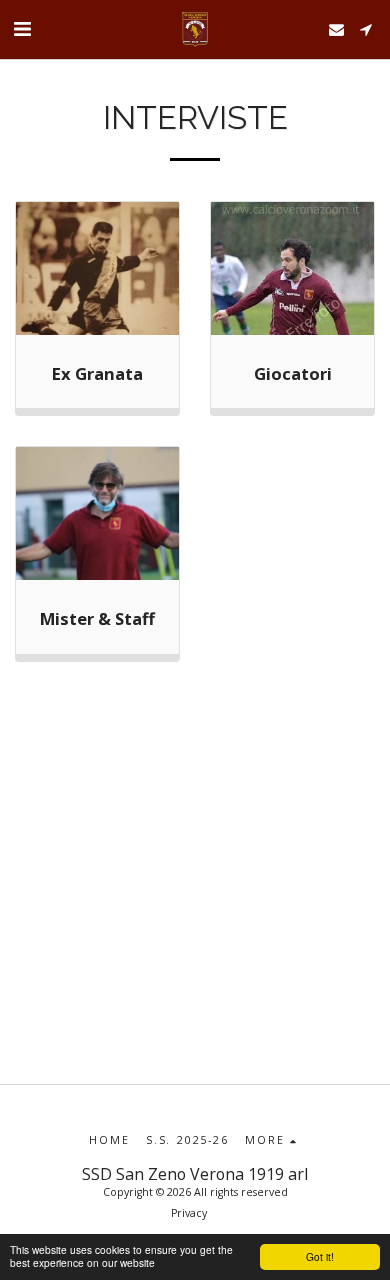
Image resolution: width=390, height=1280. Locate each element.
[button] (22, 28)
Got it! (320, 1256)
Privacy (189, 1213)
